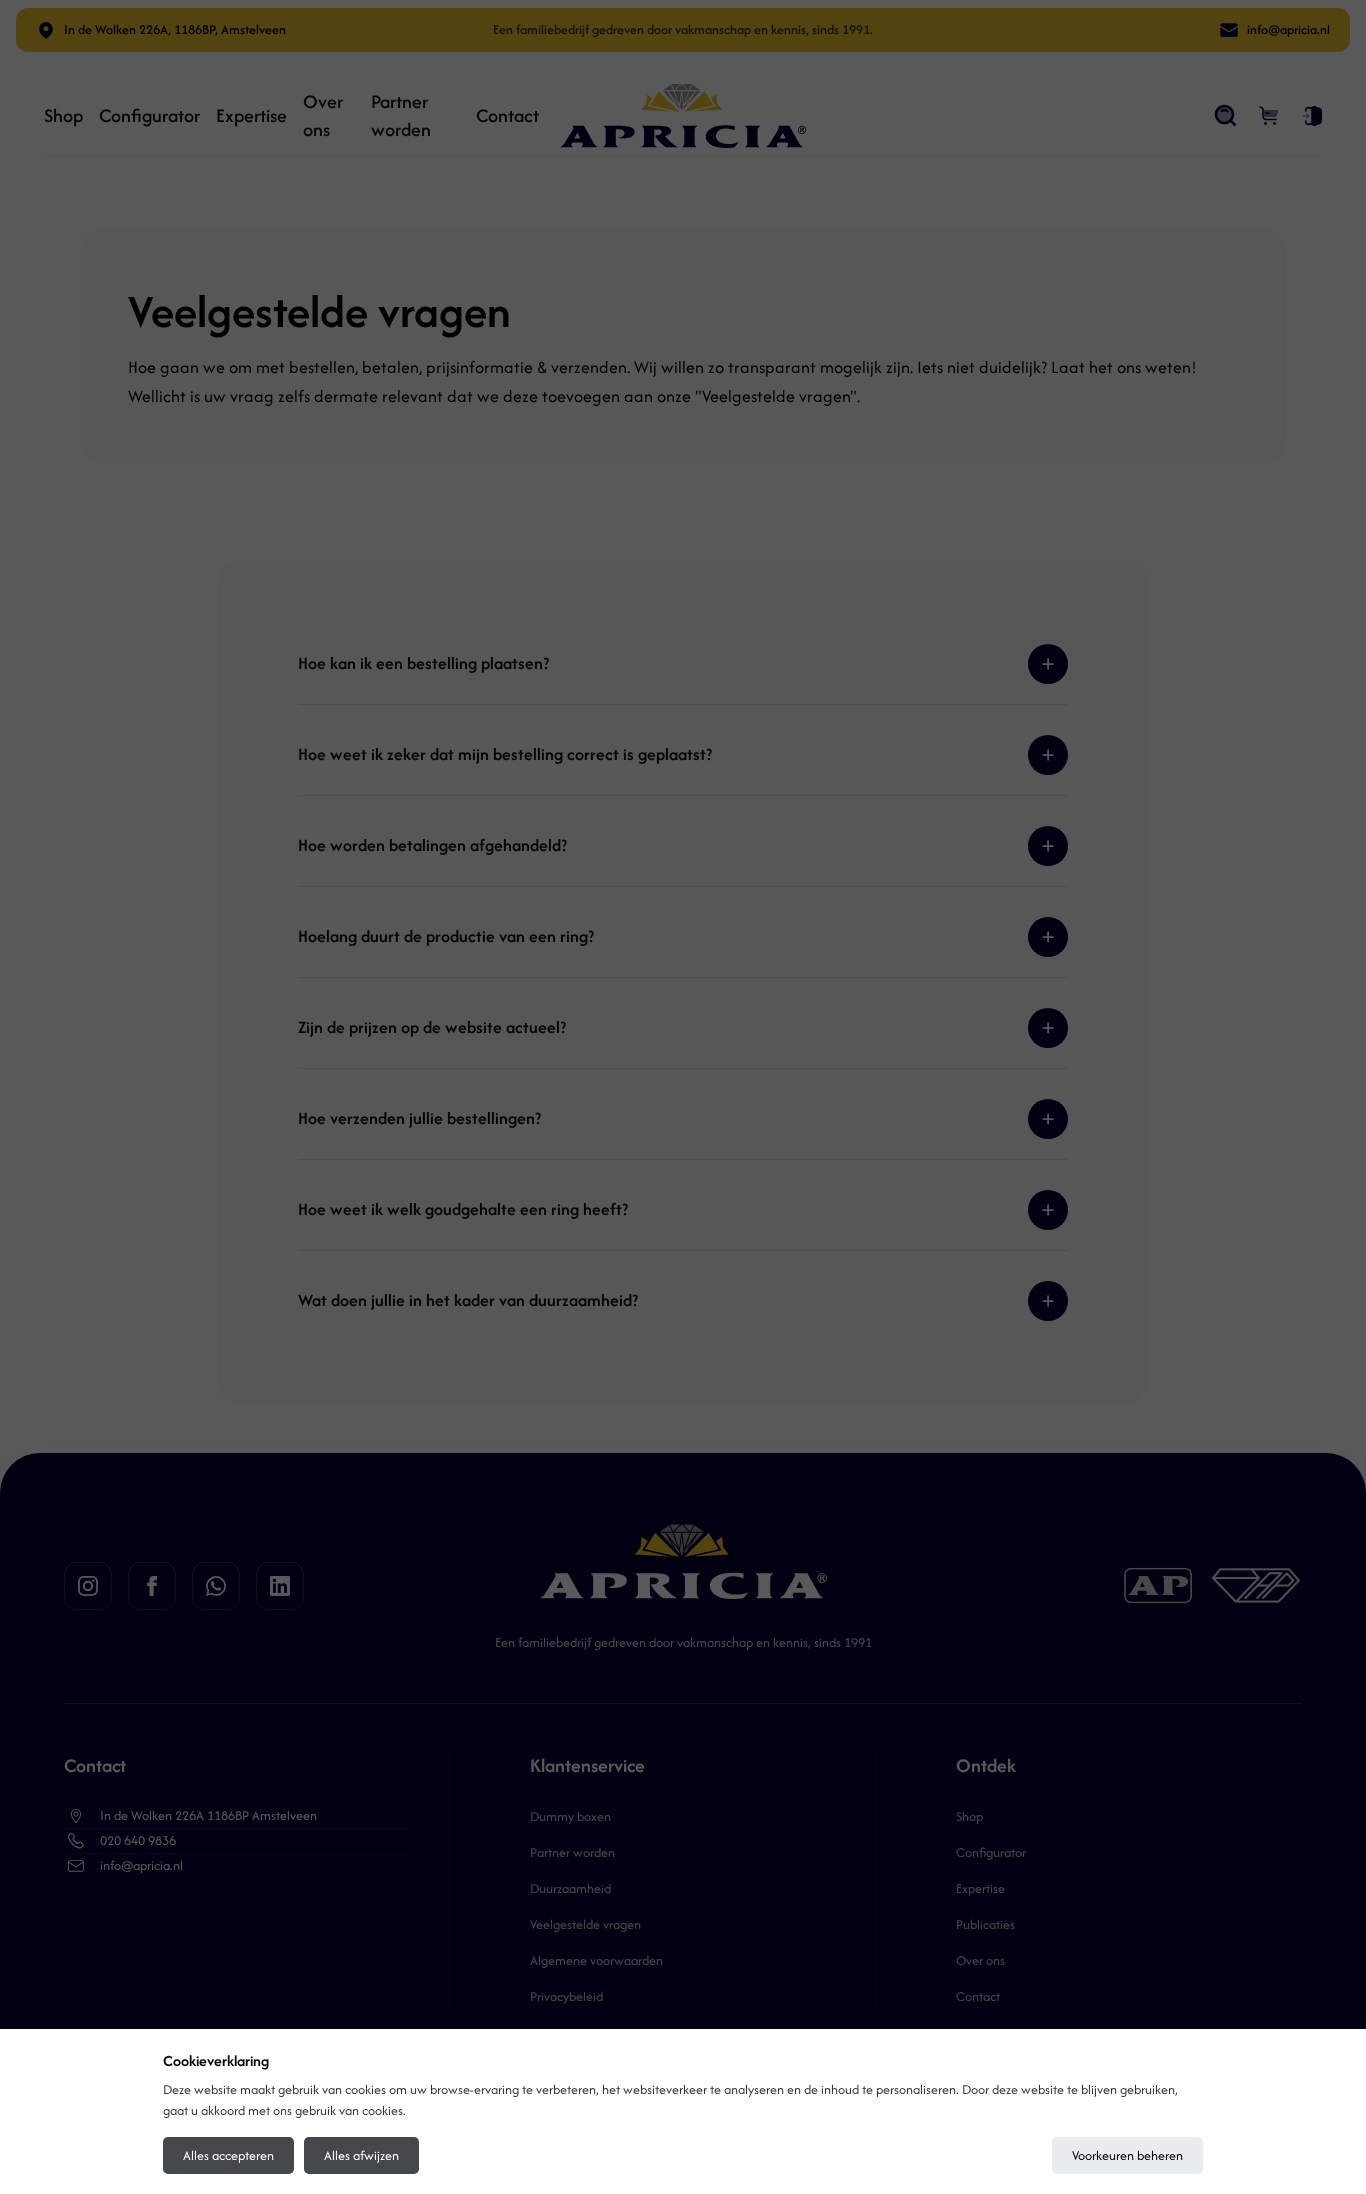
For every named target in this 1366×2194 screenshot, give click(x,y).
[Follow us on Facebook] (152, 1586)
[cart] (1270, 116)
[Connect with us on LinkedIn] (280, 1586)
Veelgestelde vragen (585, 1924)
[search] (1226, 116)
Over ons (323, 115)
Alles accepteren (228, 2155)
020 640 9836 (138, 1840)
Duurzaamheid (570, 1888)
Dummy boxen (570, 1816)
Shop (63, 115)
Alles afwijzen (361, 2155)
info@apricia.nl (141, 1865)
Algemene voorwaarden (596, 1960)
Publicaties (985, 1924)
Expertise (251, 115)
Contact (507, 115)
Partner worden (401, 115)
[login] (1312, 116)
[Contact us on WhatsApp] (216, 1586)
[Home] (683, 116)
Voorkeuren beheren (1127, 2155)
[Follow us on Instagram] (88, 1586)
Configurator (149, 115)
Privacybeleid (566, 1996)
